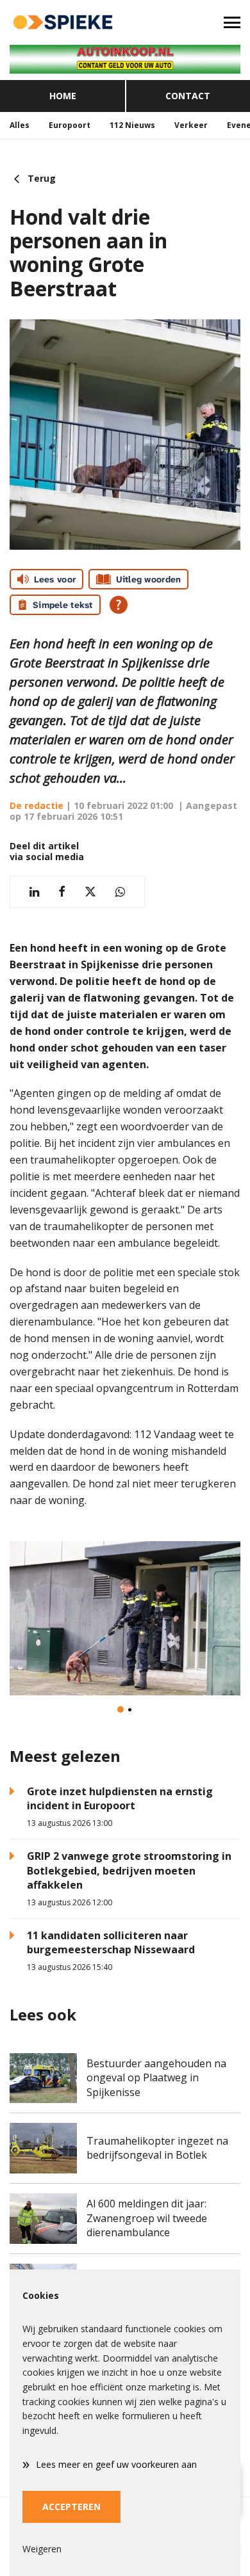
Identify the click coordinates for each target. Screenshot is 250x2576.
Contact (188, 96)
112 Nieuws (132, 125)
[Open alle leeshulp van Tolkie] (119, 605)
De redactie (37, 805)
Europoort (70, 125)
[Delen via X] (90, 892)
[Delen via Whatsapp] (120, 892)
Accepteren (71, 2507)
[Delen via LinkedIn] (34, 892)
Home (63, 96)
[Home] (63, 22)
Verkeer (191, 125)
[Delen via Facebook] (62, 892)
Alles (20, 125)
